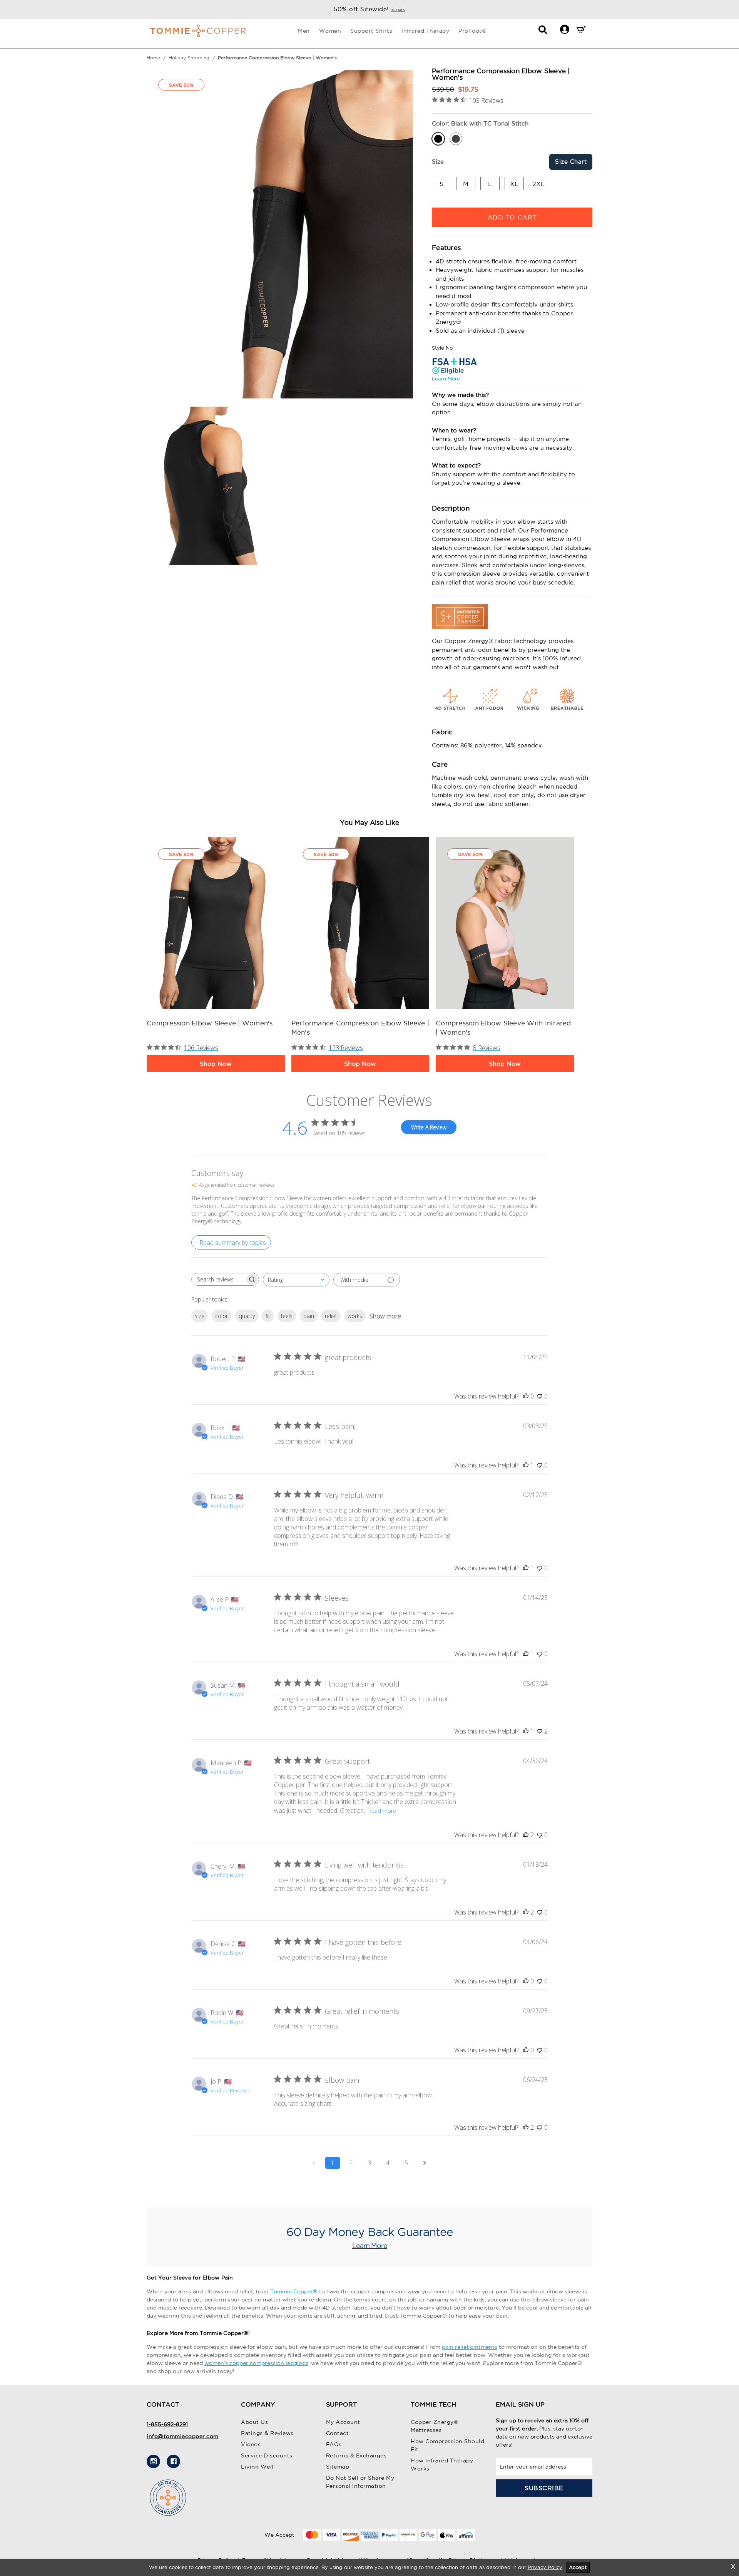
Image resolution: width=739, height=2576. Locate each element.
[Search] (543, 32)
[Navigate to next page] (425, 2163)
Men (304, 31)
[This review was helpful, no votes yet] (526, 1396)
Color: (480, 123)
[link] (216, 923)
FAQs (334, 2444)
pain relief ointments (470, 2347)
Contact (338, 2433)
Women (330, 31)
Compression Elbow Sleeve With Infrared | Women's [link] (503, 1028)
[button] (564, 29)
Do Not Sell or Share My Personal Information (360, 2482)
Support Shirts (371, 31)
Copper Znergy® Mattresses (435, 2426)
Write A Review (429, 1127)
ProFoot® (472, 31)
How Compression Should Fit (447, 2445)
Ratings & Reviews (267, 2433)
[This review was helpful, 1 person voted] (526, 1465)
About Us (254, 2422)
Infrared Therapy (425, 31)
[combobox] (296, 1280)
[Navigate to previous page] (314, 2163)
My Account (343, 2422)
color (222, 1316)
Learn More (446, 379)
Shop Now (216, 1064)
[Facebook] (173, 2461)
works (355, 1316)
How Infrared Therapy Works (442, 2465)
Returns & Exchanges (356, 2455)
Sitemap (338, 2467)
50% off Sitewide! (369, 9)
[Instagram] (153, 2461)
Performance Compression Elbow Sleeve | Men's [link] (360, 1028)
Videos (251, 2444)
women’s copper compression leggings (256, 2363)
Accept (578, 2567)
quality (247, 1316)
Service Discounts (267, 2455)
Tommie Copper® (294, 2291)
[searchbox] (218, 1279)
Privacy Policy (545, 2567)
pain (309, 1316)
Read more (382, 1811)
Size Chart (571, 162)
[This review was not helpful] (540, 1731)
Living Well (257, 2467)
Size (438, 162)
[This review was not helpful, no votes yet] (540, 1396)
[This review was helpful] (526, 1835)
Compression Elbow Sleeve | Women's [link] (210, 1023)
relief (331, 1316)
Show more (385, 1316)
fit (268, 1316)
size (200, 1316)
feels (287, 1316)
